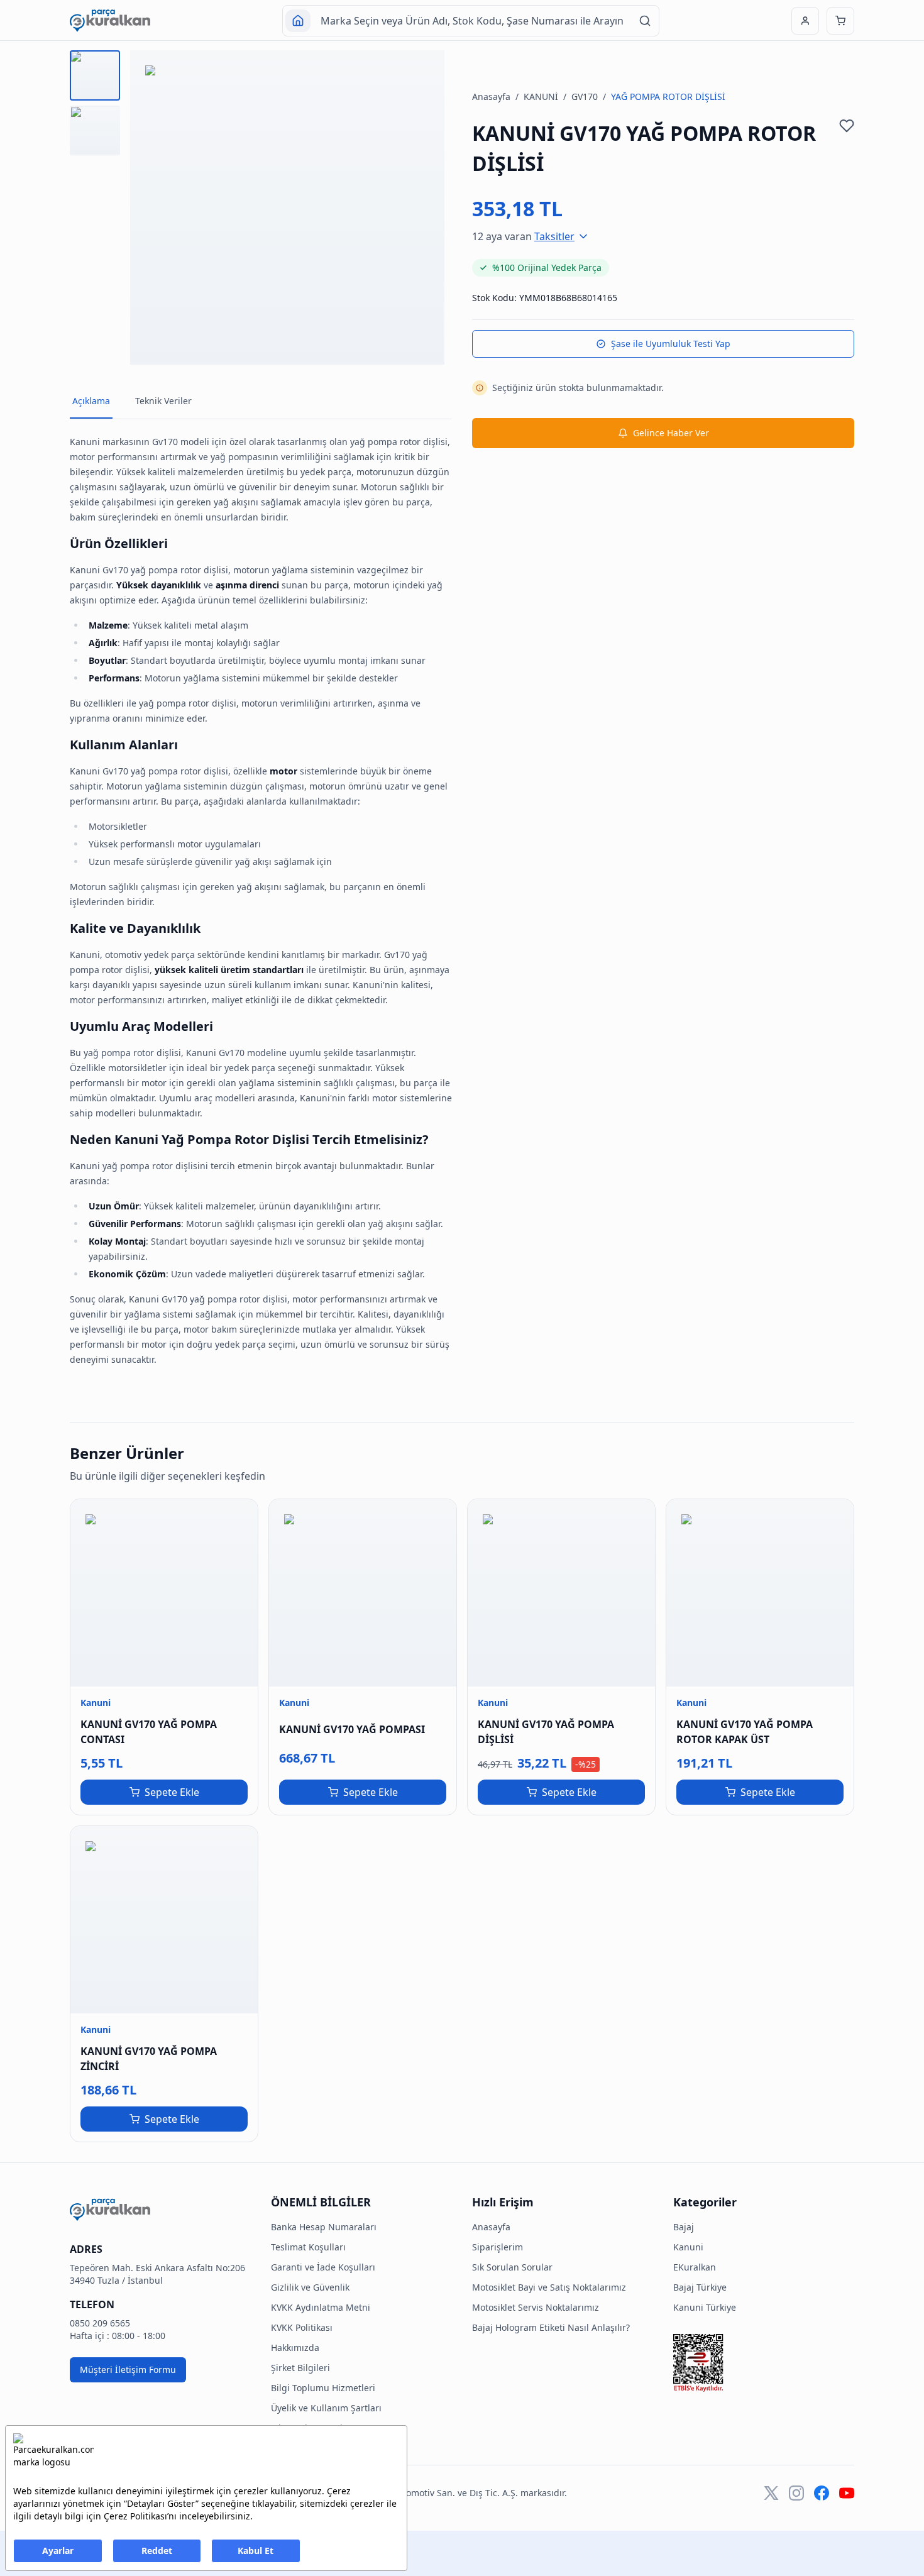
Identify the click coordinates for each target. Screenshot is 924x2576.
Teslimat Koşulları (308, 2247)
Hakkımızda (295, 2348)
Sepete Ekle (172, 1792)
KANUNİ (541, 96)
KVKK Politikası (302, 2327)
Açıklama (91, 401)
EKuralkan (695, 2267)
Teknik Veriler (163, 401)
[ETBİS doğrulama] (764, 2363)
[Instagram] (796, 2493)
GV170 (585, 96)
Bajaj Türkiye (700, 2287)
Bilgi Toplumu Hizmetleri (323, 2388)
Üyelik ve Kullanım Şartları (326, 2408)
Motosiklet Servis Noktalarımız (536, 2307)
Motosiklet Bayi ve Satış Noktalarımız (549, 2287)
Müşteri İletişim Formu (128, 2370)
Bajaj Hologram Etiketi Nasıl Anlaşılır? (551, 2327)
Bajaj (684, 2227)
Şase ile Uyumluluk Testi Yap (671, 344)
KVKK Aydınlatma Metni (321, 2307)
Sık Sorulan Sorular (512, 2267)
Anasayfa (491, 96)
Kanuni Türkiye (705, 2307)
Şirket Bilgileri (300, 2368)
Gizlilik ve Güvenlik (310, 2287)
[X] (771, 2493)
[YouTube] (847, 2493)
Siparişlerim (498, 2247)
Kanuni (688, 2247)
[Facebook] (822, 2493)
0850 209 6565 (100, 2323)
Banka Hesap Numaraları (324, 2227)
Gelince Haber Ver (671, 433)
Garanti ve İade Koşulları (323, 2267)
